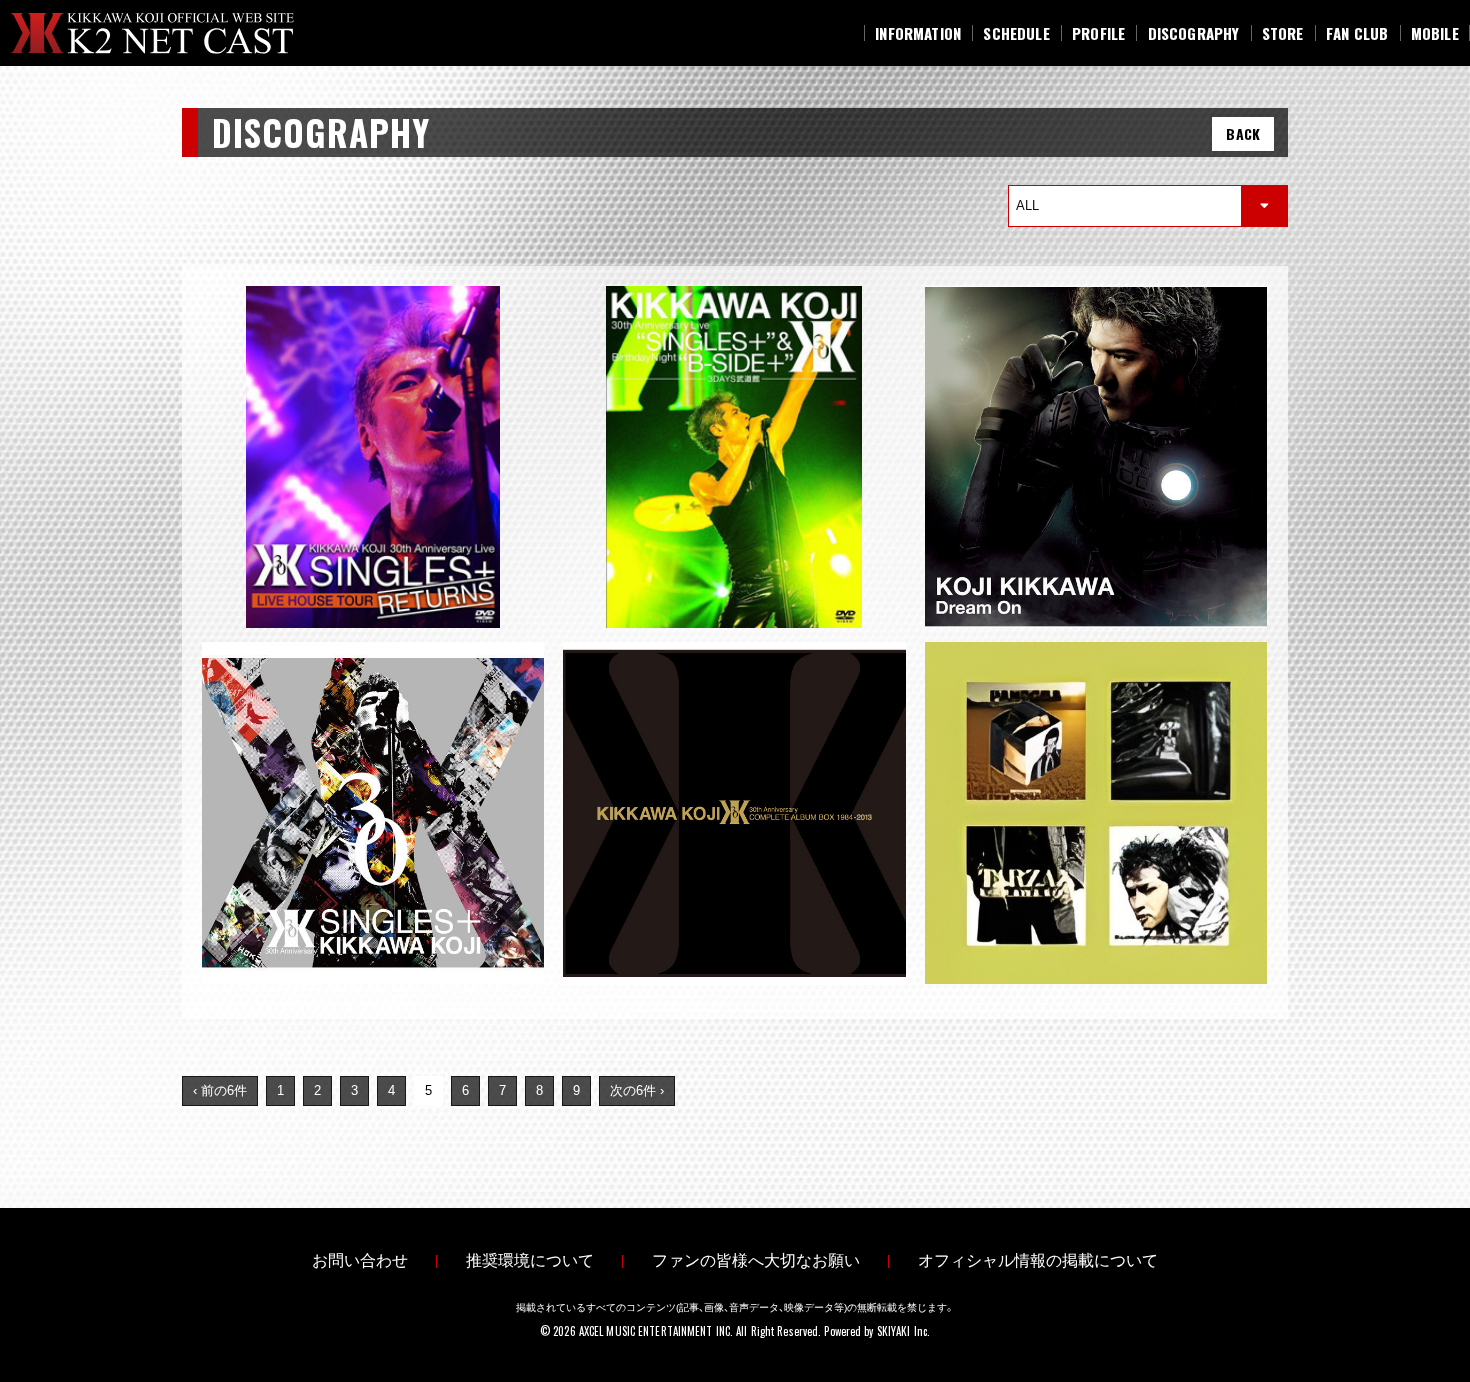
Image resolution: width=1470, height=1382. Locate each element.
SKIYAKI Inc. (903, 1331)
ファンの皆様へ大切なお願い (756, 1260)
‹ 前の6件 (220, 1090)
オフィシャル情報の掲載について (1038, 1260)
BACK (1243, 133)
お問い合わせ (360, 1260)
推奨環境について (530, 1260)
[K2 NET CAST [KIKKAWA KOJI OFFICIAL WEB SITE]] (168, 33)
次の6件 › (637, 1090)
